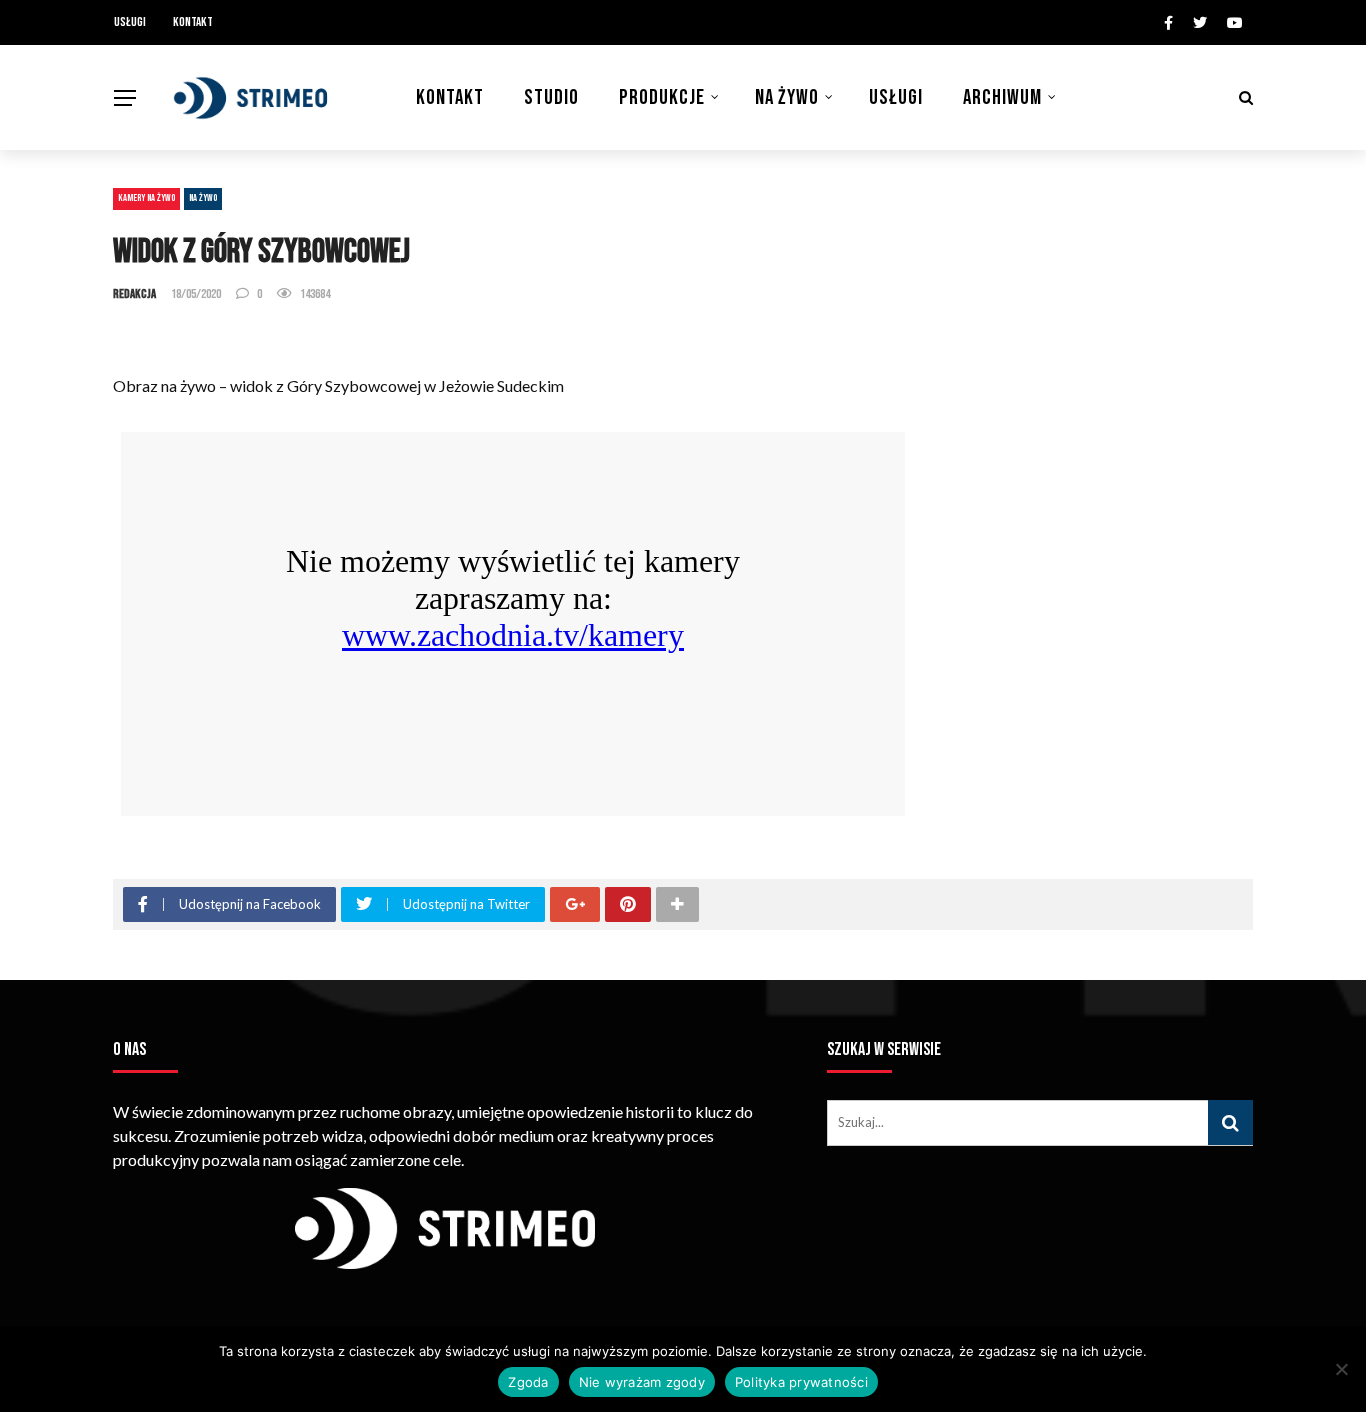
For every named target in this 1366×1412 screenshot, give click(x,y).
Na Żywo (787, 97)
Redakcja (134, 294)
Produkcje (662, 97)
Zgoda (528, 1382)
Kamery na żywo (146, 198)
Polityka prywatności (801, 1382)
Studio (551, 97)
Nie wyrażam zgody (642, 1382)
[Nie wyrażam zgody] (1341, 1369)
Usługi (130, 22)
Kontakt (193, 22)
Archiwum (1002, 97)
